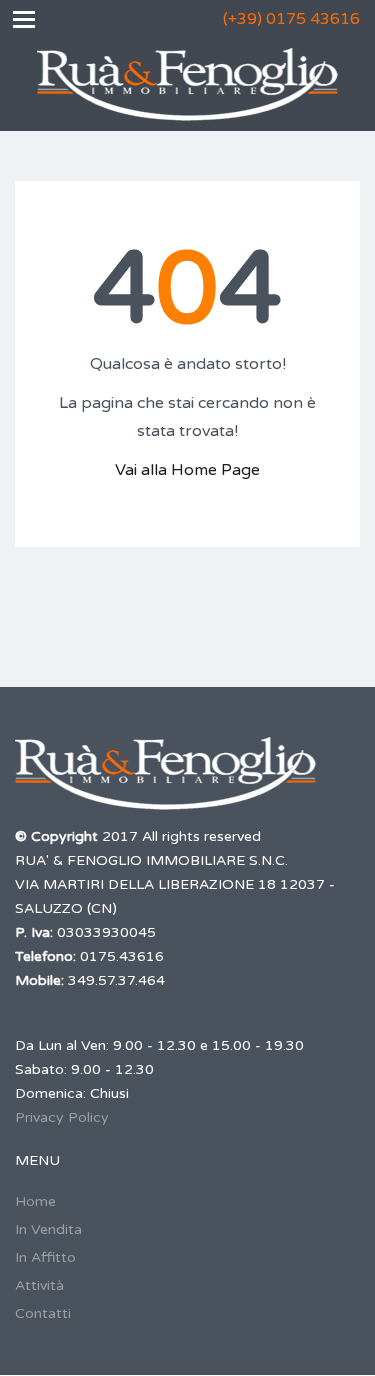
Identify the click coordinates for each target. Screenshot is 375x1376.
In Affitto (45, 1257)
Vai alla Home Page (187, 470)
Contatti (43, 1313)
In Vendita (48, 1229)
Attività (39, 1285)
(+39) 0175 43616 (291, 19)
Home (35, 1201)
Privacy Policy (62, 1117)
